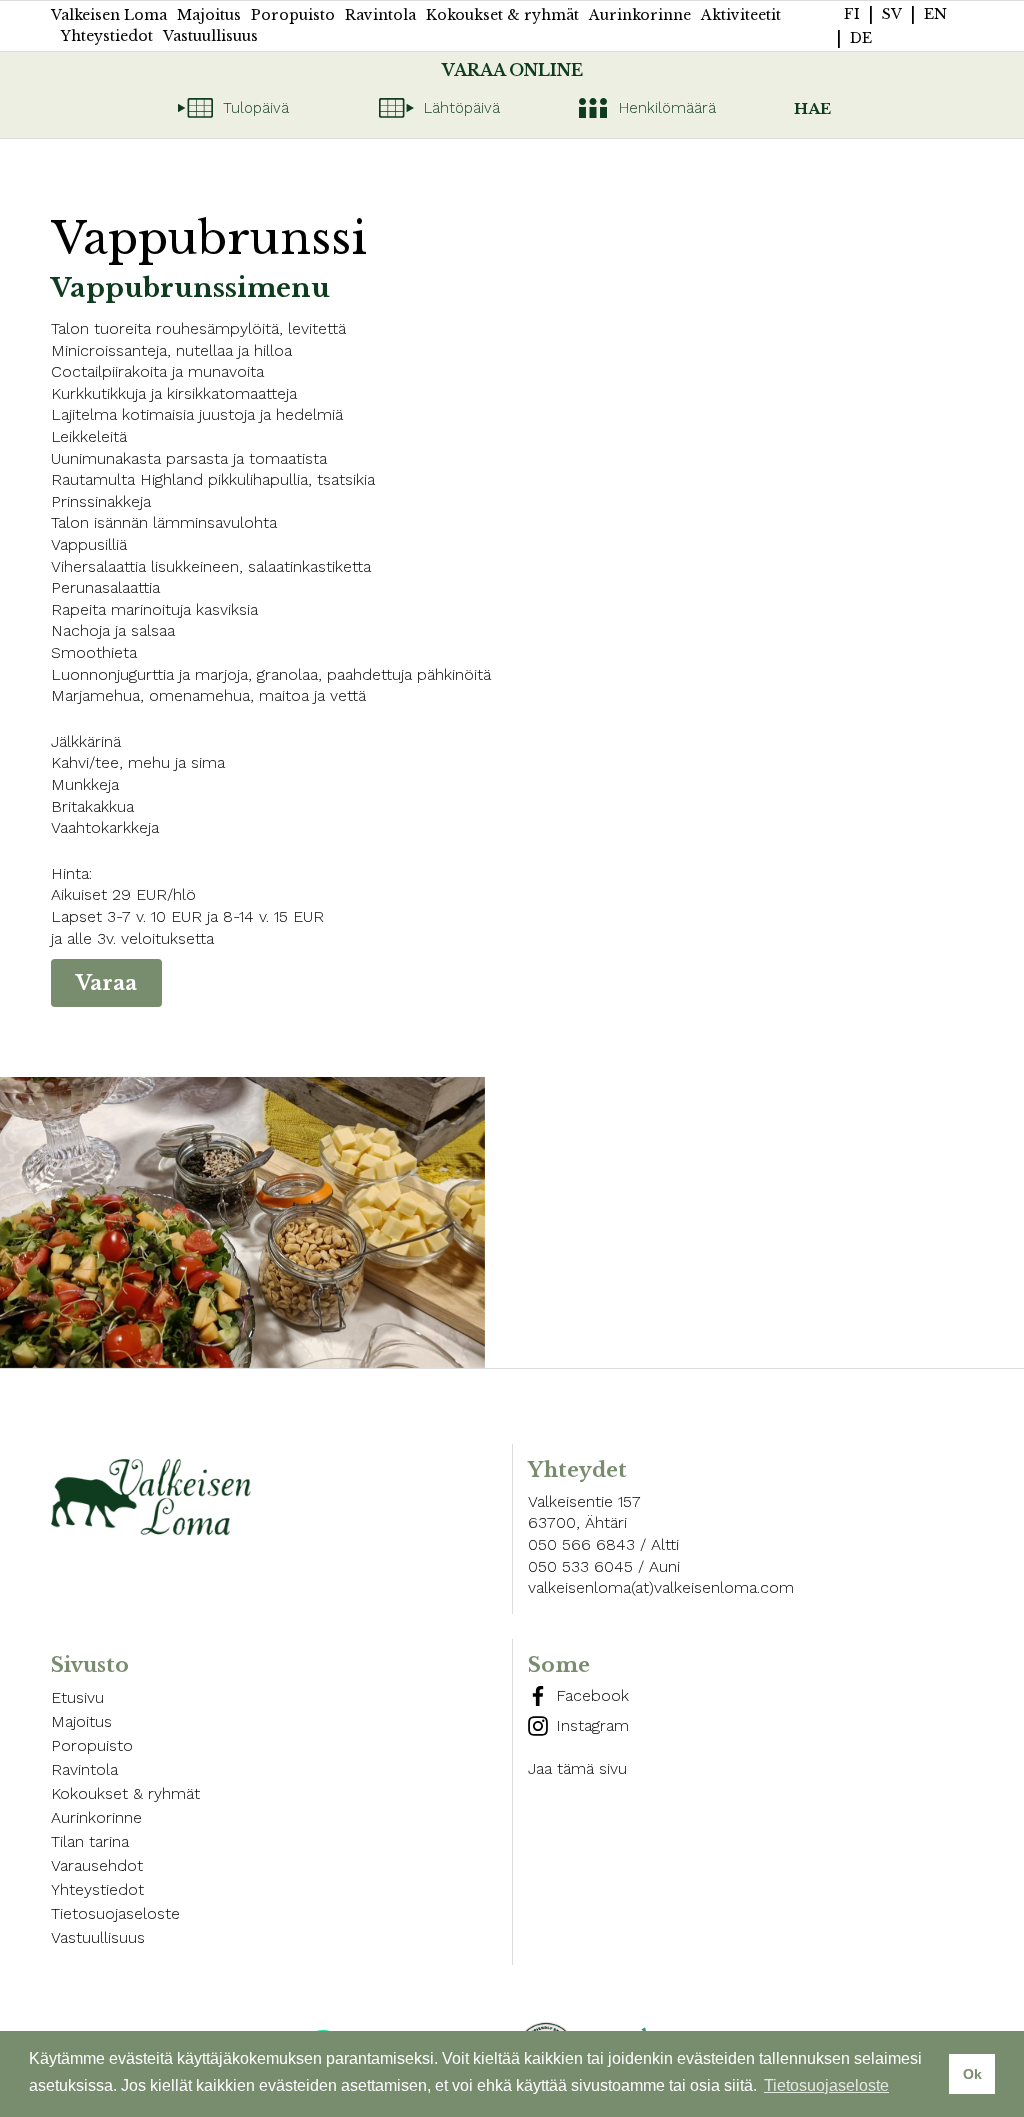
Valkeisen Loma (109, 15)
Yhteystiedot (107, 36)
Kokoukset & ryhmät (502, 15)
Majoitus (209, 15)
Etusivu (77, 1697)
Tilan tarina (90, 1841)
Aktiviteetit (741, 15)
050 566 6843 (581, 1544)
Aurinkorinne (640, 15)
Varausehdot (97, 1865)
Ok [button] (972, 2074)
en (935, 14)
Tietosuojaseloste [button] (826, 2085)
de (861, 38)
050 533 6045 (580, 1566)
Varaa (106, 983)
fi (852, 14)
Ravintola (380, 15)
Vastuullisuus (210, 36)
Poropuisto (293, 15)
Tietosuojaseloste (115, 1913)
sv (892, 14)
